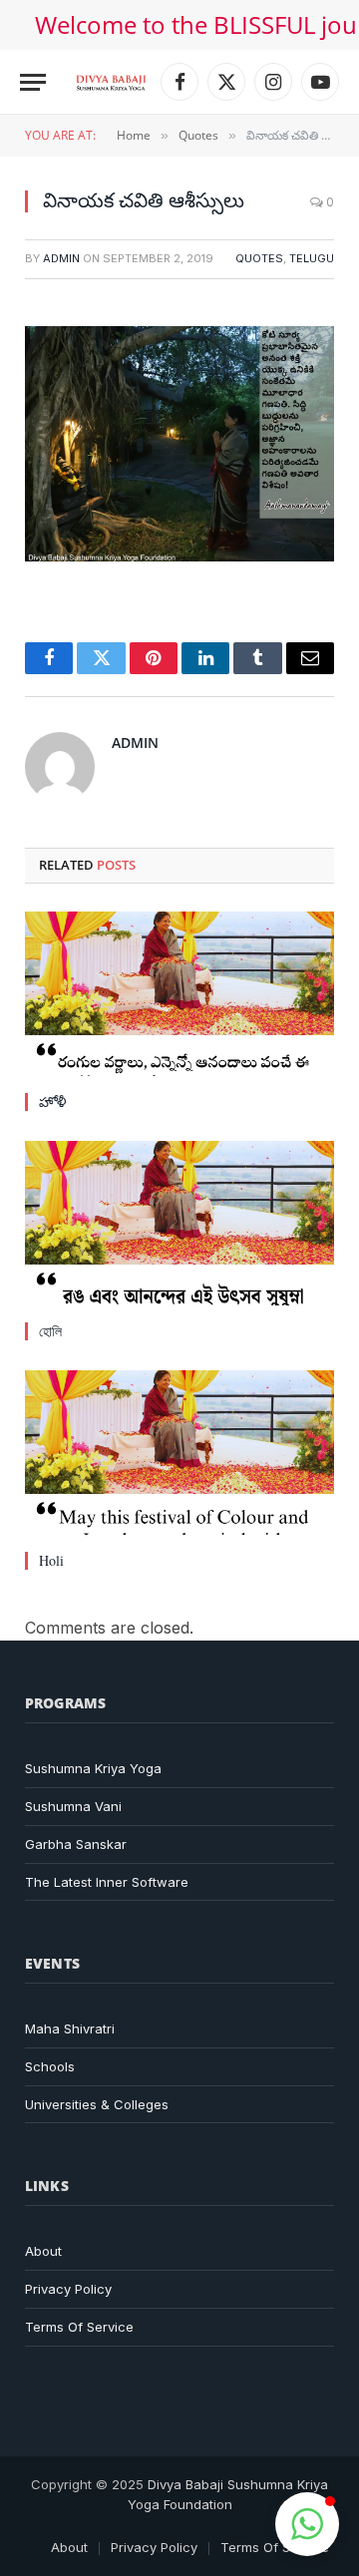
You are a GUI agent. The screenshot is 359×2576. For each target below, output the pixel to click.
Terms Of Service (79, 2327)
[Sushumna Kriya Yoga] (111, 82)
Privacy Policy (68, 2289)
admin (61, 258)
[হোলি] (179, 1223)
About (43, 2251)
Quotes (259, 258)
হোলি (50, 1331)
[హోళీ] (179, 994)
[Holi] (179, 1453)
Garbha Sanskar (76, 1844)
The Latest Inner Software (107, 1882)
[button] (307, 2524)
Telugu (312, 258)
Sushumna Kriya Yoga (93, 1768)
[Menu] (33, 82)
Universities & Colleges (97, 2104)
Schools (50, 2066)
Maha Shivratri (70, 2028)
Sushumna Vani (73, 1806)
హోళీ (52, 1102)
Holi (51, 1560)
